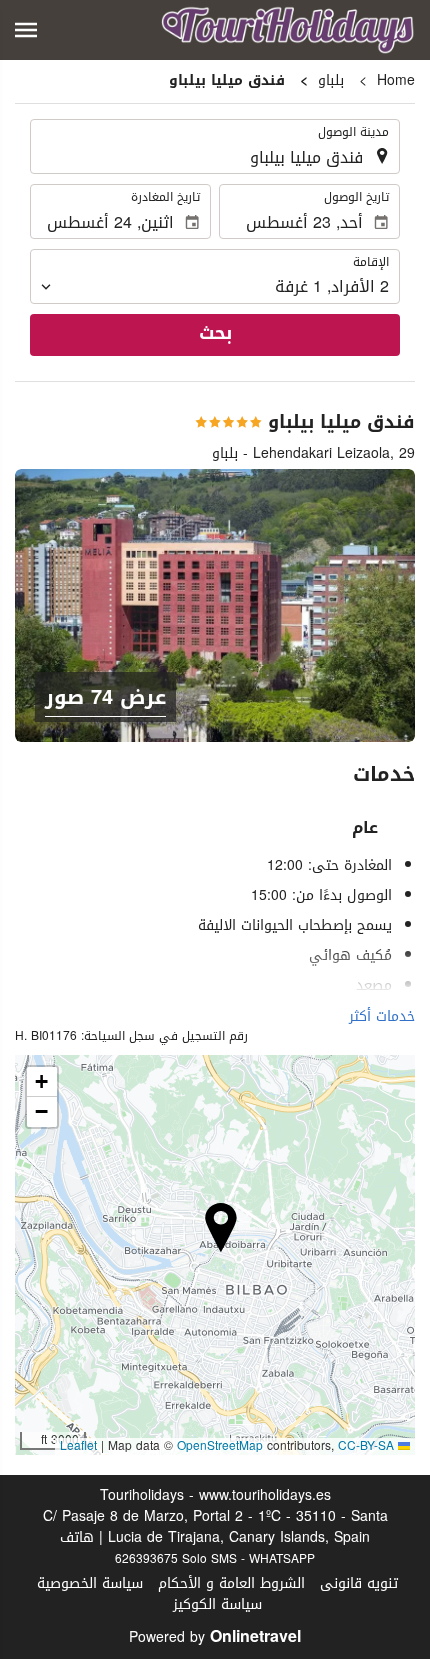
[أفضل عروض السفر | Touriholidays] (288, 30)
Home (396, 80)
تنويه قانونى (359, 1583)
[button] (26, 30)
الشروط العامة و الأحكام (231, 1583)
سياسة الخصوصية (90, 1583)
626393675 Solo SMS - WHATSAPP (215, 1559)
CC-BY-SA (366, 1446)
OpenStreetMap (220, 1446)
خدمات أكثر (382, 1016)
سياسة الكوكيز (217, 1604)
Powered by (215, 1637)
